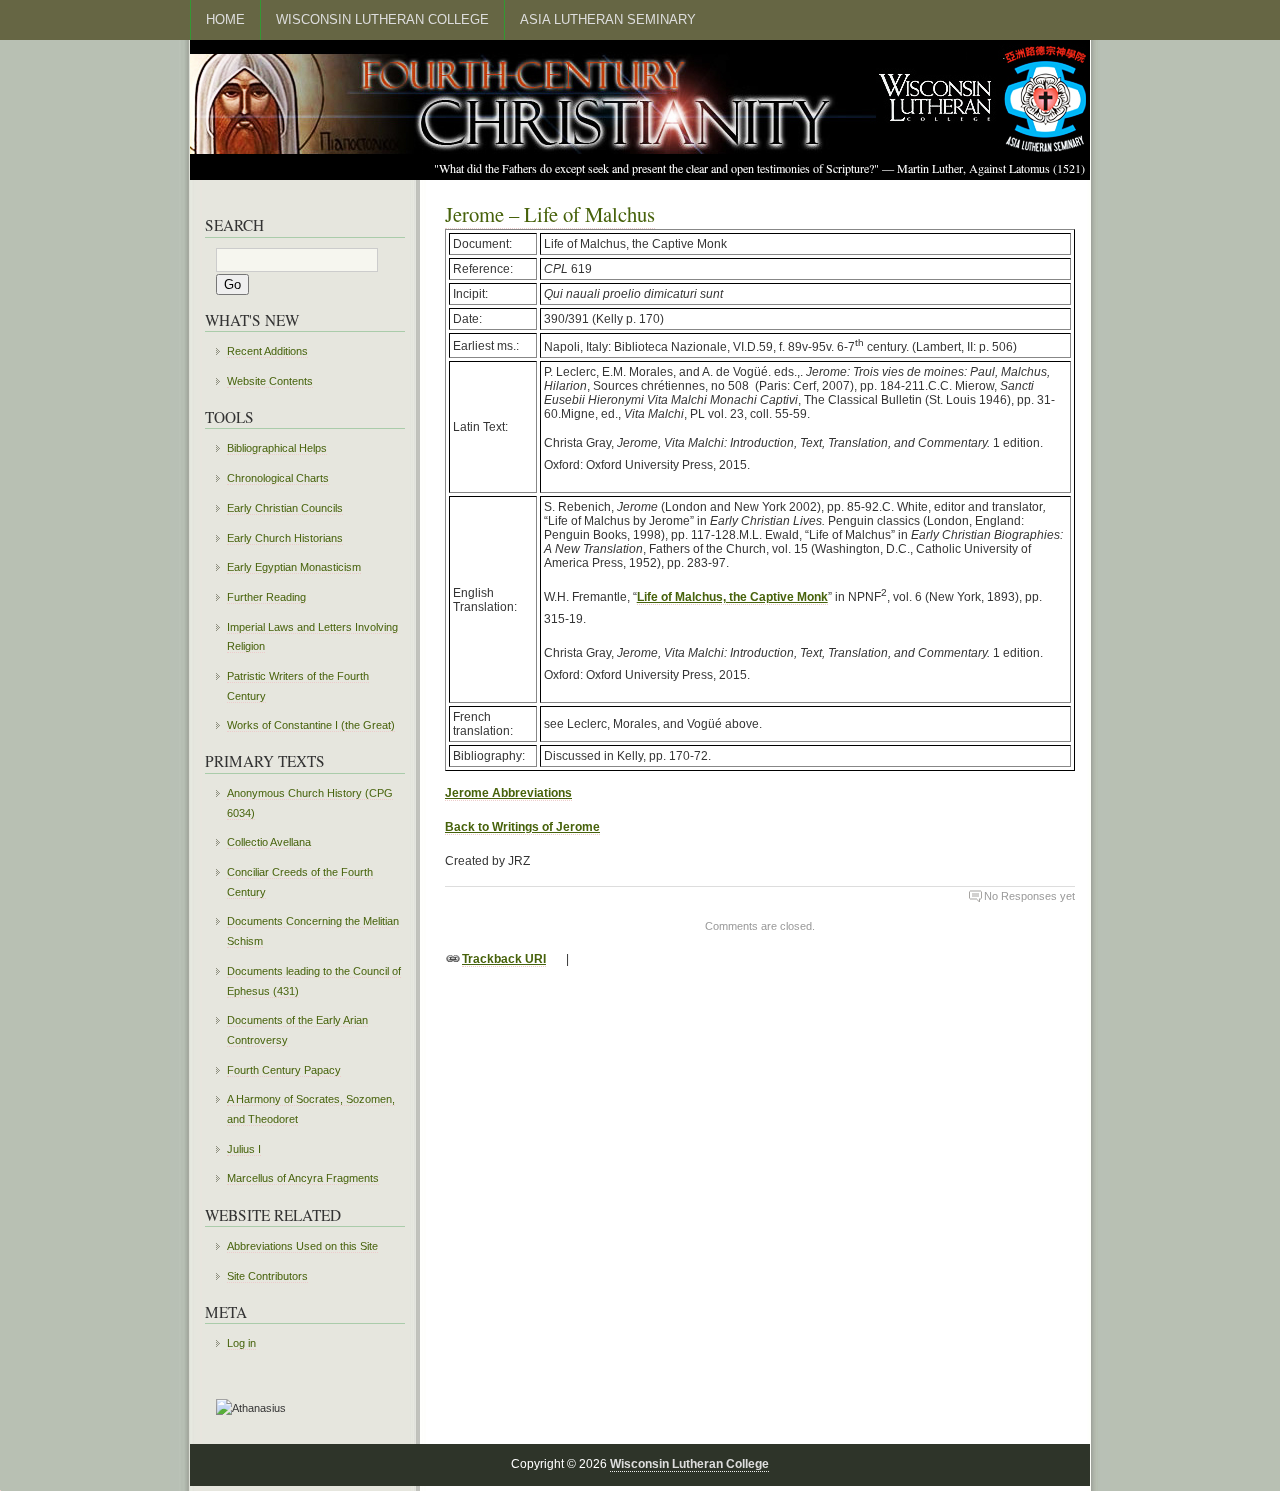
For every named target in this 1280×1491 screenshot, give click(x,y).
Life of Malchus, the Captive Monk (732, 597)
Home (225, 19)
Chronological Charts (278, 478)
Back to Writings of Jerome (522, 827)
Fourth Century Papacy (284, 1070)
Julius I (244, 1149)
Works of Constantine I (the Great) (311, 725)
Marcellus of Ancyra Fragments (303, 1178)
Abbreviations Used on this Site (302, 1246)
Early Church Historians (285, 538)
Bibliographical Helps (277, 448)
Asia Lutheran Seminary (608, 19)
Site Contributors (267, 1276)
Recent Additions (267, 351)
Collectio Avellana (269, 842)
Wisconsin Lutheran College (382, 19)
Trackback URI (504, 959)
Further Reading (266, 597)
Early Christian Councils (285, 508)
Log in (241, 1343)
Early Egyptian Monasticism (294, 567)
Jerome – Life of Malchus (550, 214)
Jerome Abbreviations (508, 793)
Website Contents (270, 381)
